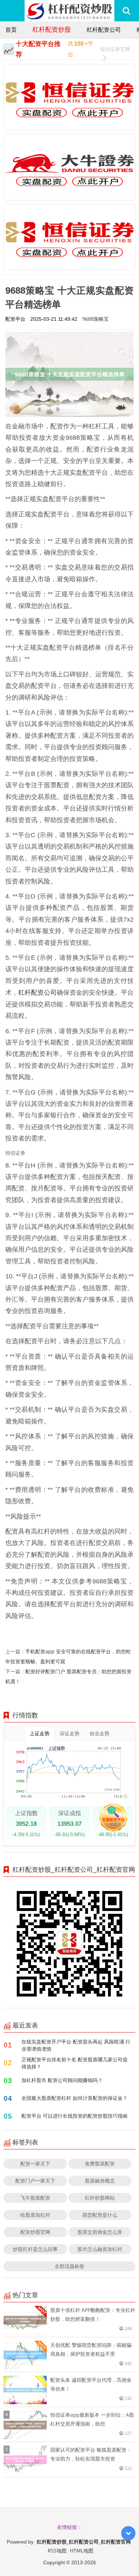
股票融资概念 (100, 2181)
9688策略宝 (96, 319)
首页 (11, 30)
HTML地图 (82, 2551)
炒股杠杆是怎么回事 (35, 2249)
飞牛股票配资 (35, 2198)
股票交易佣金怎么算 (100, 2232)
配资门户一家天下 (35, 2181)
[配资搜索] (126, 11)
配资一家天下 (35, 2163)
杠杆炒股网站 (100, 2198)
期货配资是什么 (100, 2215)
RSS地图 (57, 2551)
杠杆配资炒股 (52, 29)
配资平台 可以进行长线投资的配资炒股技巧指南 (74, 2116)
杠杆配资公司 (104, 30)
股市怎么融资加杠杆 (100, 2249)
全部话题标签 (69, 2266)
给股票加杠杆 (35, 2215)
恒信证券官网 (115, 49)
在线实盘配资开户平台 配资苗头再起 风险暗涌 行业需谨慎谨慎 (76, 2045)
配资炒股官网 (35, 2232)
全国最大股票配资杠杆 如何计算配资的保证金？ (74, 2098)
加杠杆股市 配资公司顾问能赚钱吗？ (62, 2080)
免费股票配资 (100, 2163)
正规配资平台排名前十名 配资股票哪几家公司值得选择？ (74, 2063)
